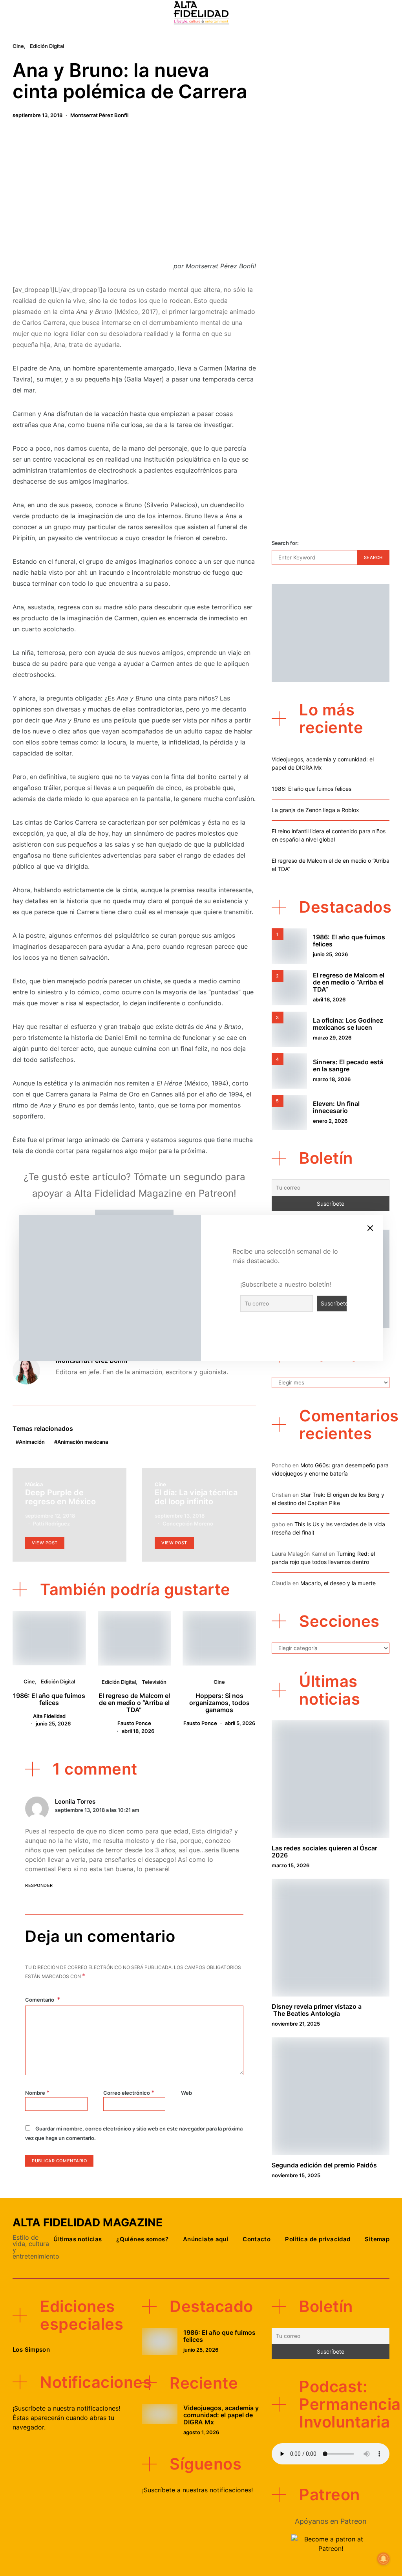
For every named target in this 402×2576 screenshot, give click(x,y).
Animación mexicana (83, 1442)
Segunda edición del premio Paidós (324, 2165)
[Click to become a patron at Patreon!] (331, 2543)
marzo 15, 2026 (291, 1865)
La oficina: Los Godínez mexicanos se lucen (348, 1024)
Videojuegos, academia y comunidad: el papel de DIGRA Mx (221, 2415)
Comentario (40, 2000)
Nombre (37, 2092)
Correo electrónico (129, 2092)
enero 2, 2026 (330, 1121)
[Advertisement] (134, 193)
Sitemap (377, 2239)
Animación (32, 1442)
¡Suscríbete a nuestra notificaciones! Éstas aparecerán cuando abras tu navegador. (66, 2418)
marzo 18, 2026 (332, 1079)
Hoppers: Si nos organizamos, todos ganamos (219, 1703)
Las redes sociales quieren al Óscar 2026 (324, 1852)
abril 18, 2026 (138, 1731)
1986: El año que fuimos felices (49, 1699)
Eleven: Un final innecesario (336, 1107)
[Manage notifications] (384, 2559)
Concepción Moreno (188, 1524)
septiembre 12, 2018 (50, 1516)
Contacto (257, 2239)
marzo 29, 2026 (332, 1038)
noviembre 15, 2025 (296, 2175)
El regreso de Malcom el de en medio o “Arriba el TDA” (134, 1703)
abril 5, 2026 (240, 1723)
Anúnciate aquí (206, 2239)
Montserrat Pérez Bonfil (99, 115)
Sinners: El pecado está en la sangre (348, 1065)
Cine (18, 46)
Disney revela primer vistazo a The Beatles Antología (317, 2010)
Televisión (154, 1682)
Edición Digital (47, 46)
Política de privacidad (318, 2239)
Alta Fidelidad (49, 1716)
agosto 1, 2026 (201, 2432)
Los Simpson (31, 2350)
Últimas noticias (78, 2239)
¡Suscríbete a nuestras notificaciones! (197, 2490)
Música (34, 1484)
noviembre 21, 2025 (296, 2024)
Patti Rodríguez (51, 1524)
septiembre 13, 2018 (37, 115)
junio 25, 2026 (53, 1723)
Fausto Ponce (134, 1723)
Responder (39, 1885)
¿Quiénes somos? (142, 2239)
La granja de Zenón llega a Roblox (315, 810)
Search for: (285, 543)
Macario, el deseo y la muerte (338, 1583)
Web (186, 2093)
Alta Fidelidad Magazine (88, 2222)
